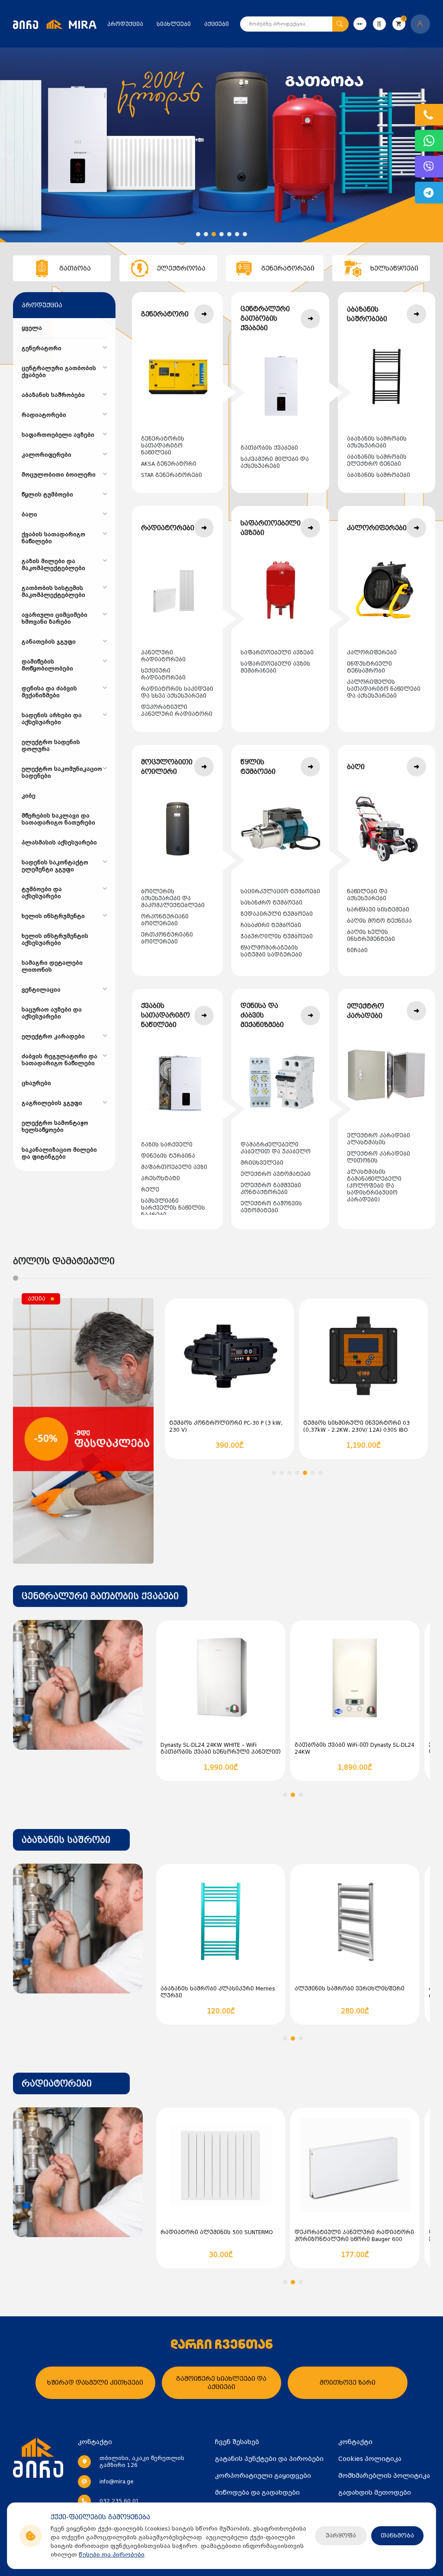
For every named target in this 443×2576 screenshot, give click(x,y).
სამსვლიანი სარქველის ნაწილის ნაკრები (173, 1208)
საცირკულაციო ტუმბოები (280, 892)
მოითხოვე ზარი (348, 2383)
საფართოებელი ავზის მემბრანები (275, 667)
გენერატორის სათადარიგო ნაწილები (163, 446)
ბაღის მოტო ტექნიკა (379, 921)
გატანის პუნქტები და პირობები (269, 2459)
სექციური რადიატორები (163, 674)
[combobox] (100, 1596)
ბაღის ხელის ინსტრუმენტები (371, 936)
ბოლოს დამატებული (64, 1261)
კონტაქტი (355, 2442)
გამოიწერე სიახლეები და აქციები (221, 2383)
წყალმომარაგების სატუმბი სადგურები (271, 951)
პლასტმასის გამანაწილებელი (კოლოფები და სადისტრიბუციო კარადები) (374, 1186)
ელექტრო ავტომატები (276, 1174)
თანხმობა (397, 2536)
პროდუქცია (125, 24)
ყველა (32, 328)
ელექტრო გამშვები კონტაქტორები (271, 1189)
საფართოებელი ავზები (277, 653)
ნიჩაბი (357, 950)
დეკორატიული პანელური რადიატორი (177, 711)
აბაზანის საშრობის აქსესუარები (377, 442)
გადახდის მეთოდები (375, 2492)
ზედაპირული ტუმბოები (277, 914)
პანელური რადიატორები (163, 656)
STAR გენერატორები (172, 475)
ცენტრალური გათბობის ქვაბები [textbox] (100, 1596)
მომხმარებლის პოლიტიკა (384, 2476)
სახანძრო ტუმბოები (271, 903)
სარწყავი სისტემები (378, 910)
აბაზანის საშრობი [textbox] (66, 1840)
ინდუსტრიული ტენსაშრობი (369, 667)
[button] (198, 234)
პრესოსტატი (161, 1179)
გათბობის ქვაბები (269, 448)
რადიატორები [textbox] (57, 2083)
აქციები (217, 24)
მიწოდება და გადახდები (257, 2492)
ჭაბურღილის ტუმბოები (277, 937)
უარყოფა (341, 2536)
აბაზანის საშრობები (379, 475)
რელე (150, 1190)
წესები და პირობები (112, 2555)
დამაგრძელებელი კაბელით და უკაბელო (276, 1148)
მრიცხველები (262, 1163)
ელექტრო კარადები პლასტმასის (379, 1139)
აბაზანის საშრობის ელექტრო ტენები (377, 460)
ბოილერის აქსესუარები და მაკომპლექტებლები (173, 898)
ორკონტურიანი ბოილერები (165, 920)
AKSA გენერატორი (169, 464)
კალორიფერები (372, 653)
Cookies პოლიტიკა (370, 2459)
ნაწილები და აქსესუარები (367, 895)
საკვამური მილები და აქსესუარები (275, 463)
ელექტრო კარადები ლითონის (379, 1157)
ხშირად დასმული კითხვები (95, 2383)
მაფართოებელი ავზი (174, 1167)
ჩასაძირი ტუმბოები (271, 925)
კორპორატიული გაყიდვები (263, 2476)
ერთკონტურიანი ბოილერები (167, 938)
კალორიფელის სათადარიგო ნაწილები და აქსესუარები (384, 689)
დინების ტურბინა (168, 1156)
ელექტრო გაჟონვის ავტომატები (271, 1207)
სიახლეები (174, 24)
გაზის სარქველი (167, 1145)
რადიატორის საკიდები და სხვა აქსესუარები (177, 692)
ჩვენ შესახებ (237, 2442)
